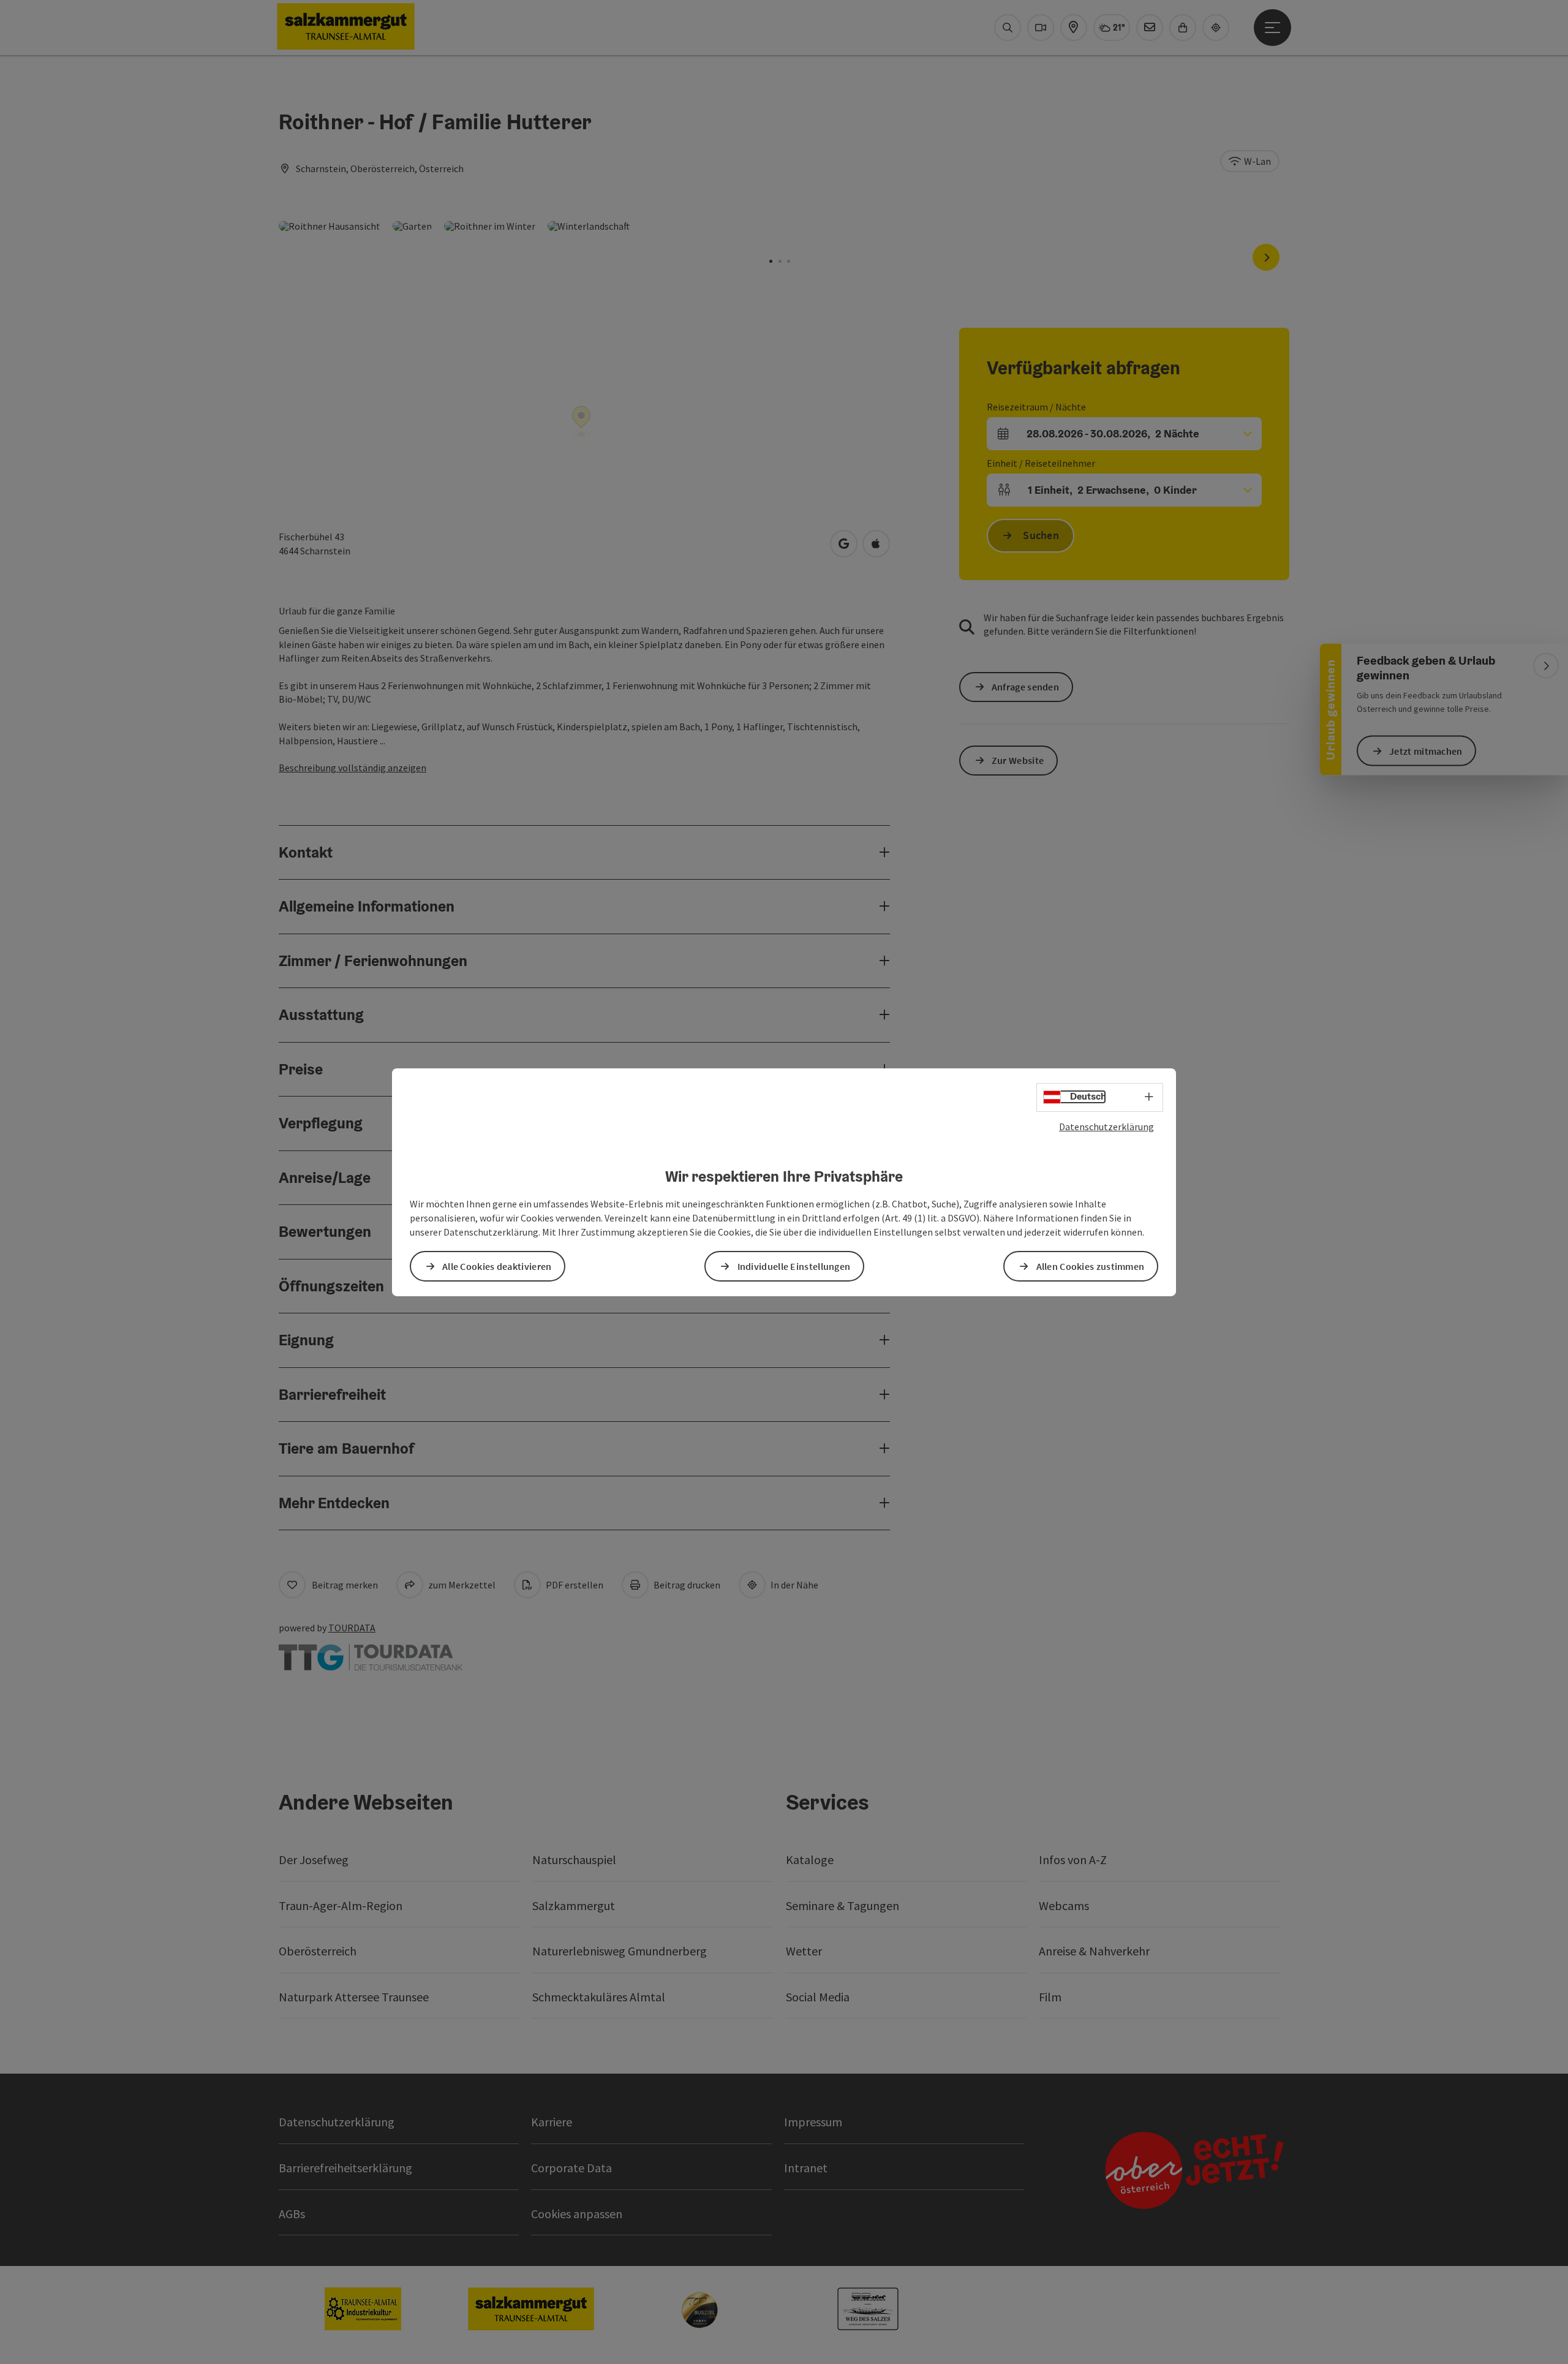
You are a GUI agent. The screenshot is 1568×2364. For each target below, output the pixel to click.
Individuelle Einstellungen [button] (794, 1266)
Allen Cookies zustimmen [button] (1091, 1266)
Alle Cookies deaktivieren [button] (497, 1266)
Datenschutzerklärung (1106, 1126)
